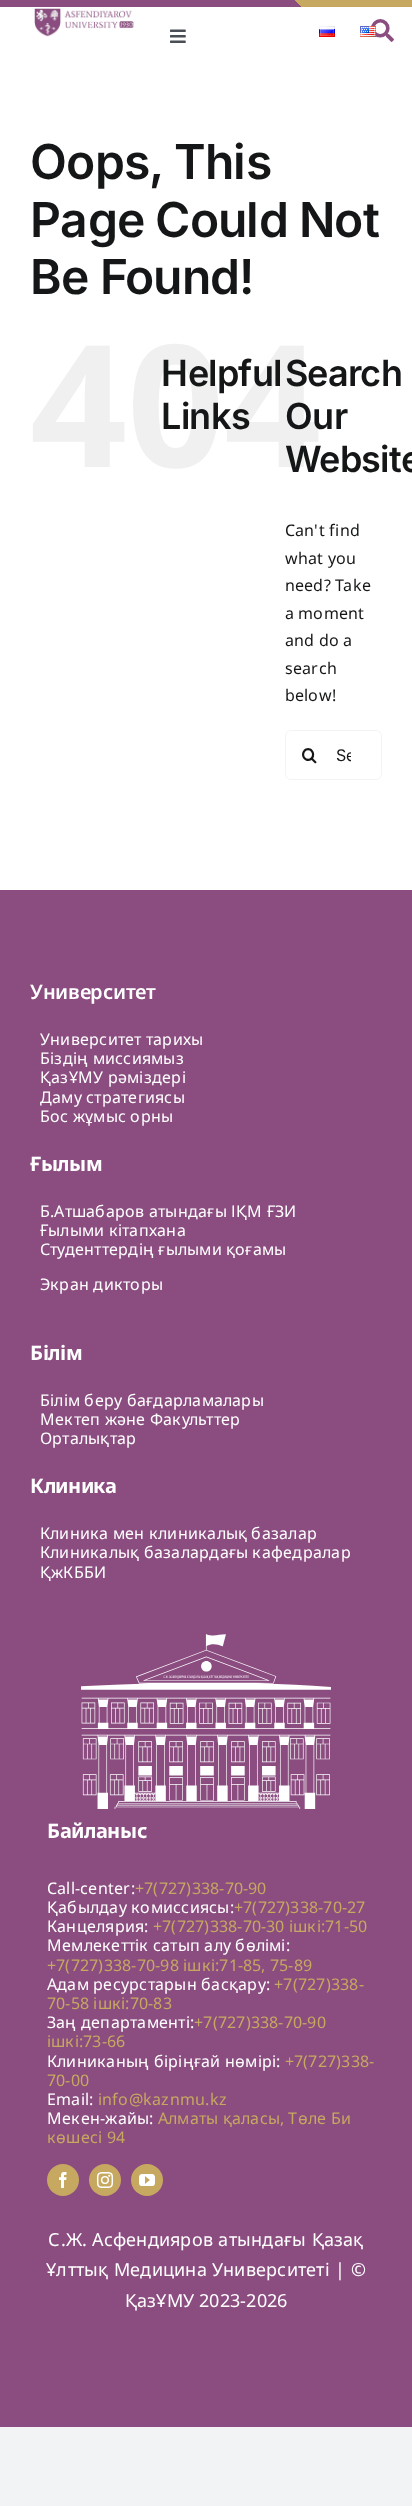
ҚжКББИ (73, 1572)
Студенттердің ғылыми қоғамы (163, 1249)
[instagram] (105, 2180)
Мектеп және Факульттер (140, 1419)
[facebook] (63, 2180)
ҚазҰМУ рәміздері (113, 1077)
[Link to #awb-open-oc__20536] (382, 30)
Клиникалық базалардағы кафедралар (195, 1552)
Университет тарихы (121, 1039)
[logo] (91, 15)
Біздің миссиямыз (112, 1058)
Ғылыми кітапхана (113, 1230)
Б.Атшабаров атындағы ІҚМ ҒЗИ (168, 1211)
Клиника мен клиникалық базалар (178, 1533)
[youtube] (147, 2180)
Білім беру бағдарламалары (152, 1400)
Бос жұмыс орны (106, 1116)
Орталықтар (88, 1438)
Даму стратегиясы (112, 1097)
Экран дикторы (101, 1284)
